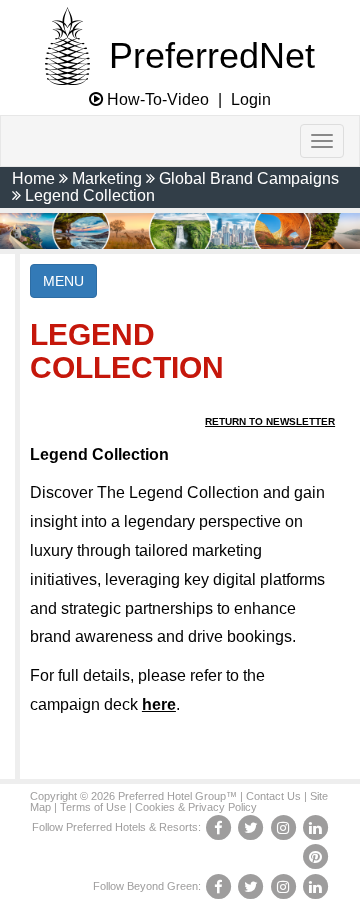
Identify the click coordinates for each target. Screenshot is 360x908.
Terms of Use (93, 807)
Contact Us (273, 796)
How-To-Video (156, 99)
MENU (63, 281)
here (159, 704)
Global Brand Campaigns (249, 178)
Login (251, 100)
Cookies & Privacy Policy (196, 807)
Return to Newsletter (270, 421)
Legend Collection (90, 195)
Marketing (107, 178)
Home (33, 178)
